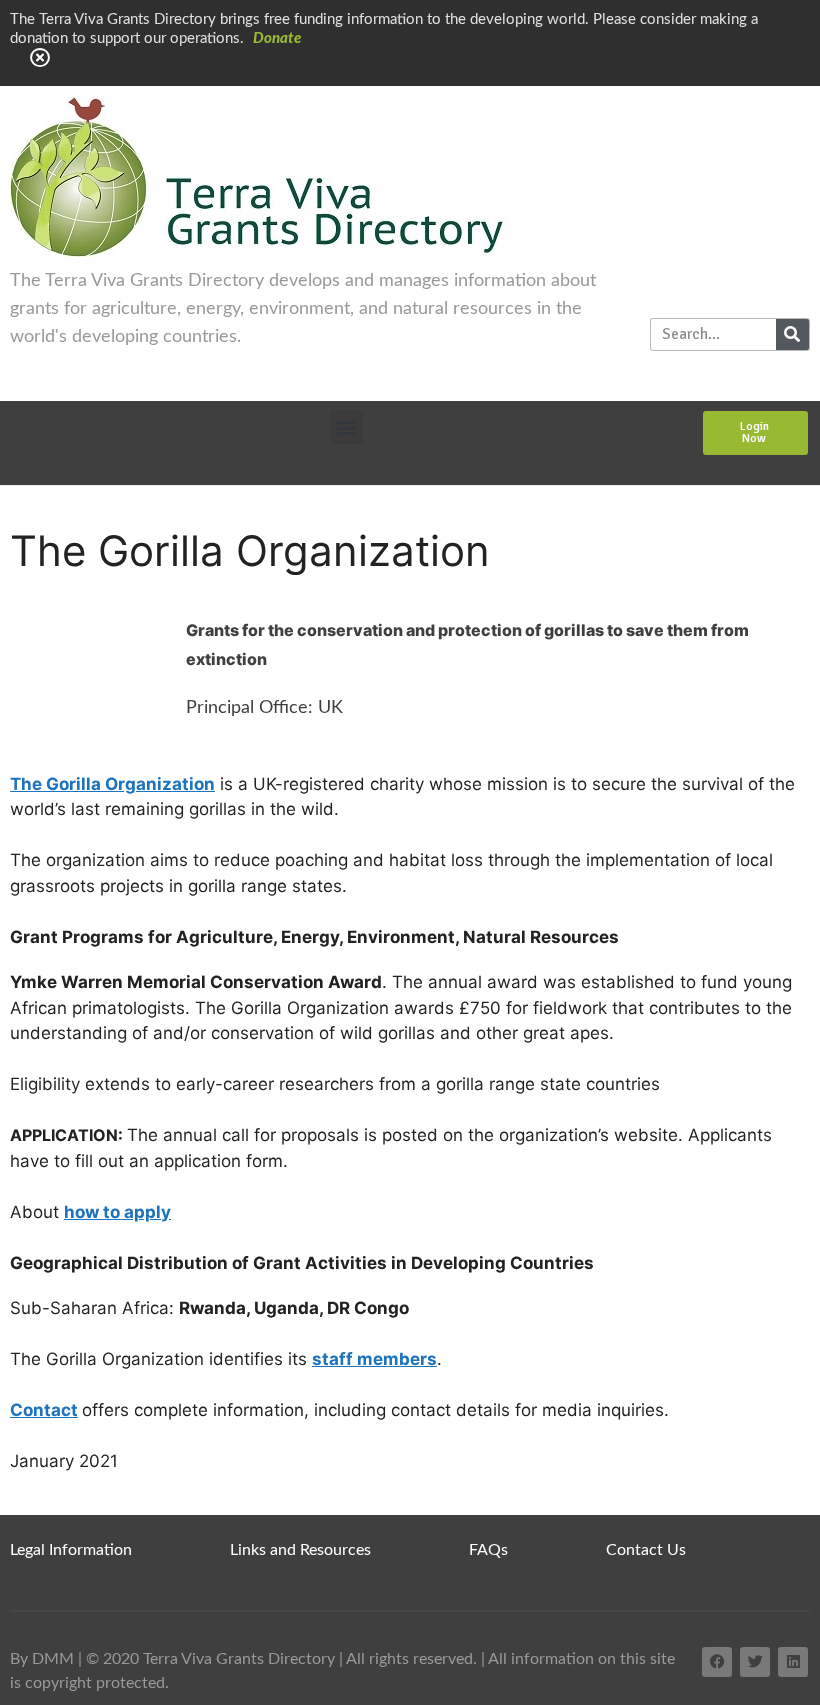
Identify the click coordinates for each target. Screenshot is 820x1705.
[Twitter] (755, 1662)
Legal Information (71, 1550)
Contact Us (646, 1550)
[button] (346, 427)
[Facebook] (717, 1662)
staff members (374, 1359)
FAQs (488, 1550)
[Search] (792, 334)
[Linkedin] (793, 1662)
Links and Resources (300, 1550)
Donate (277, 38)
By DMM (42, 1659)
